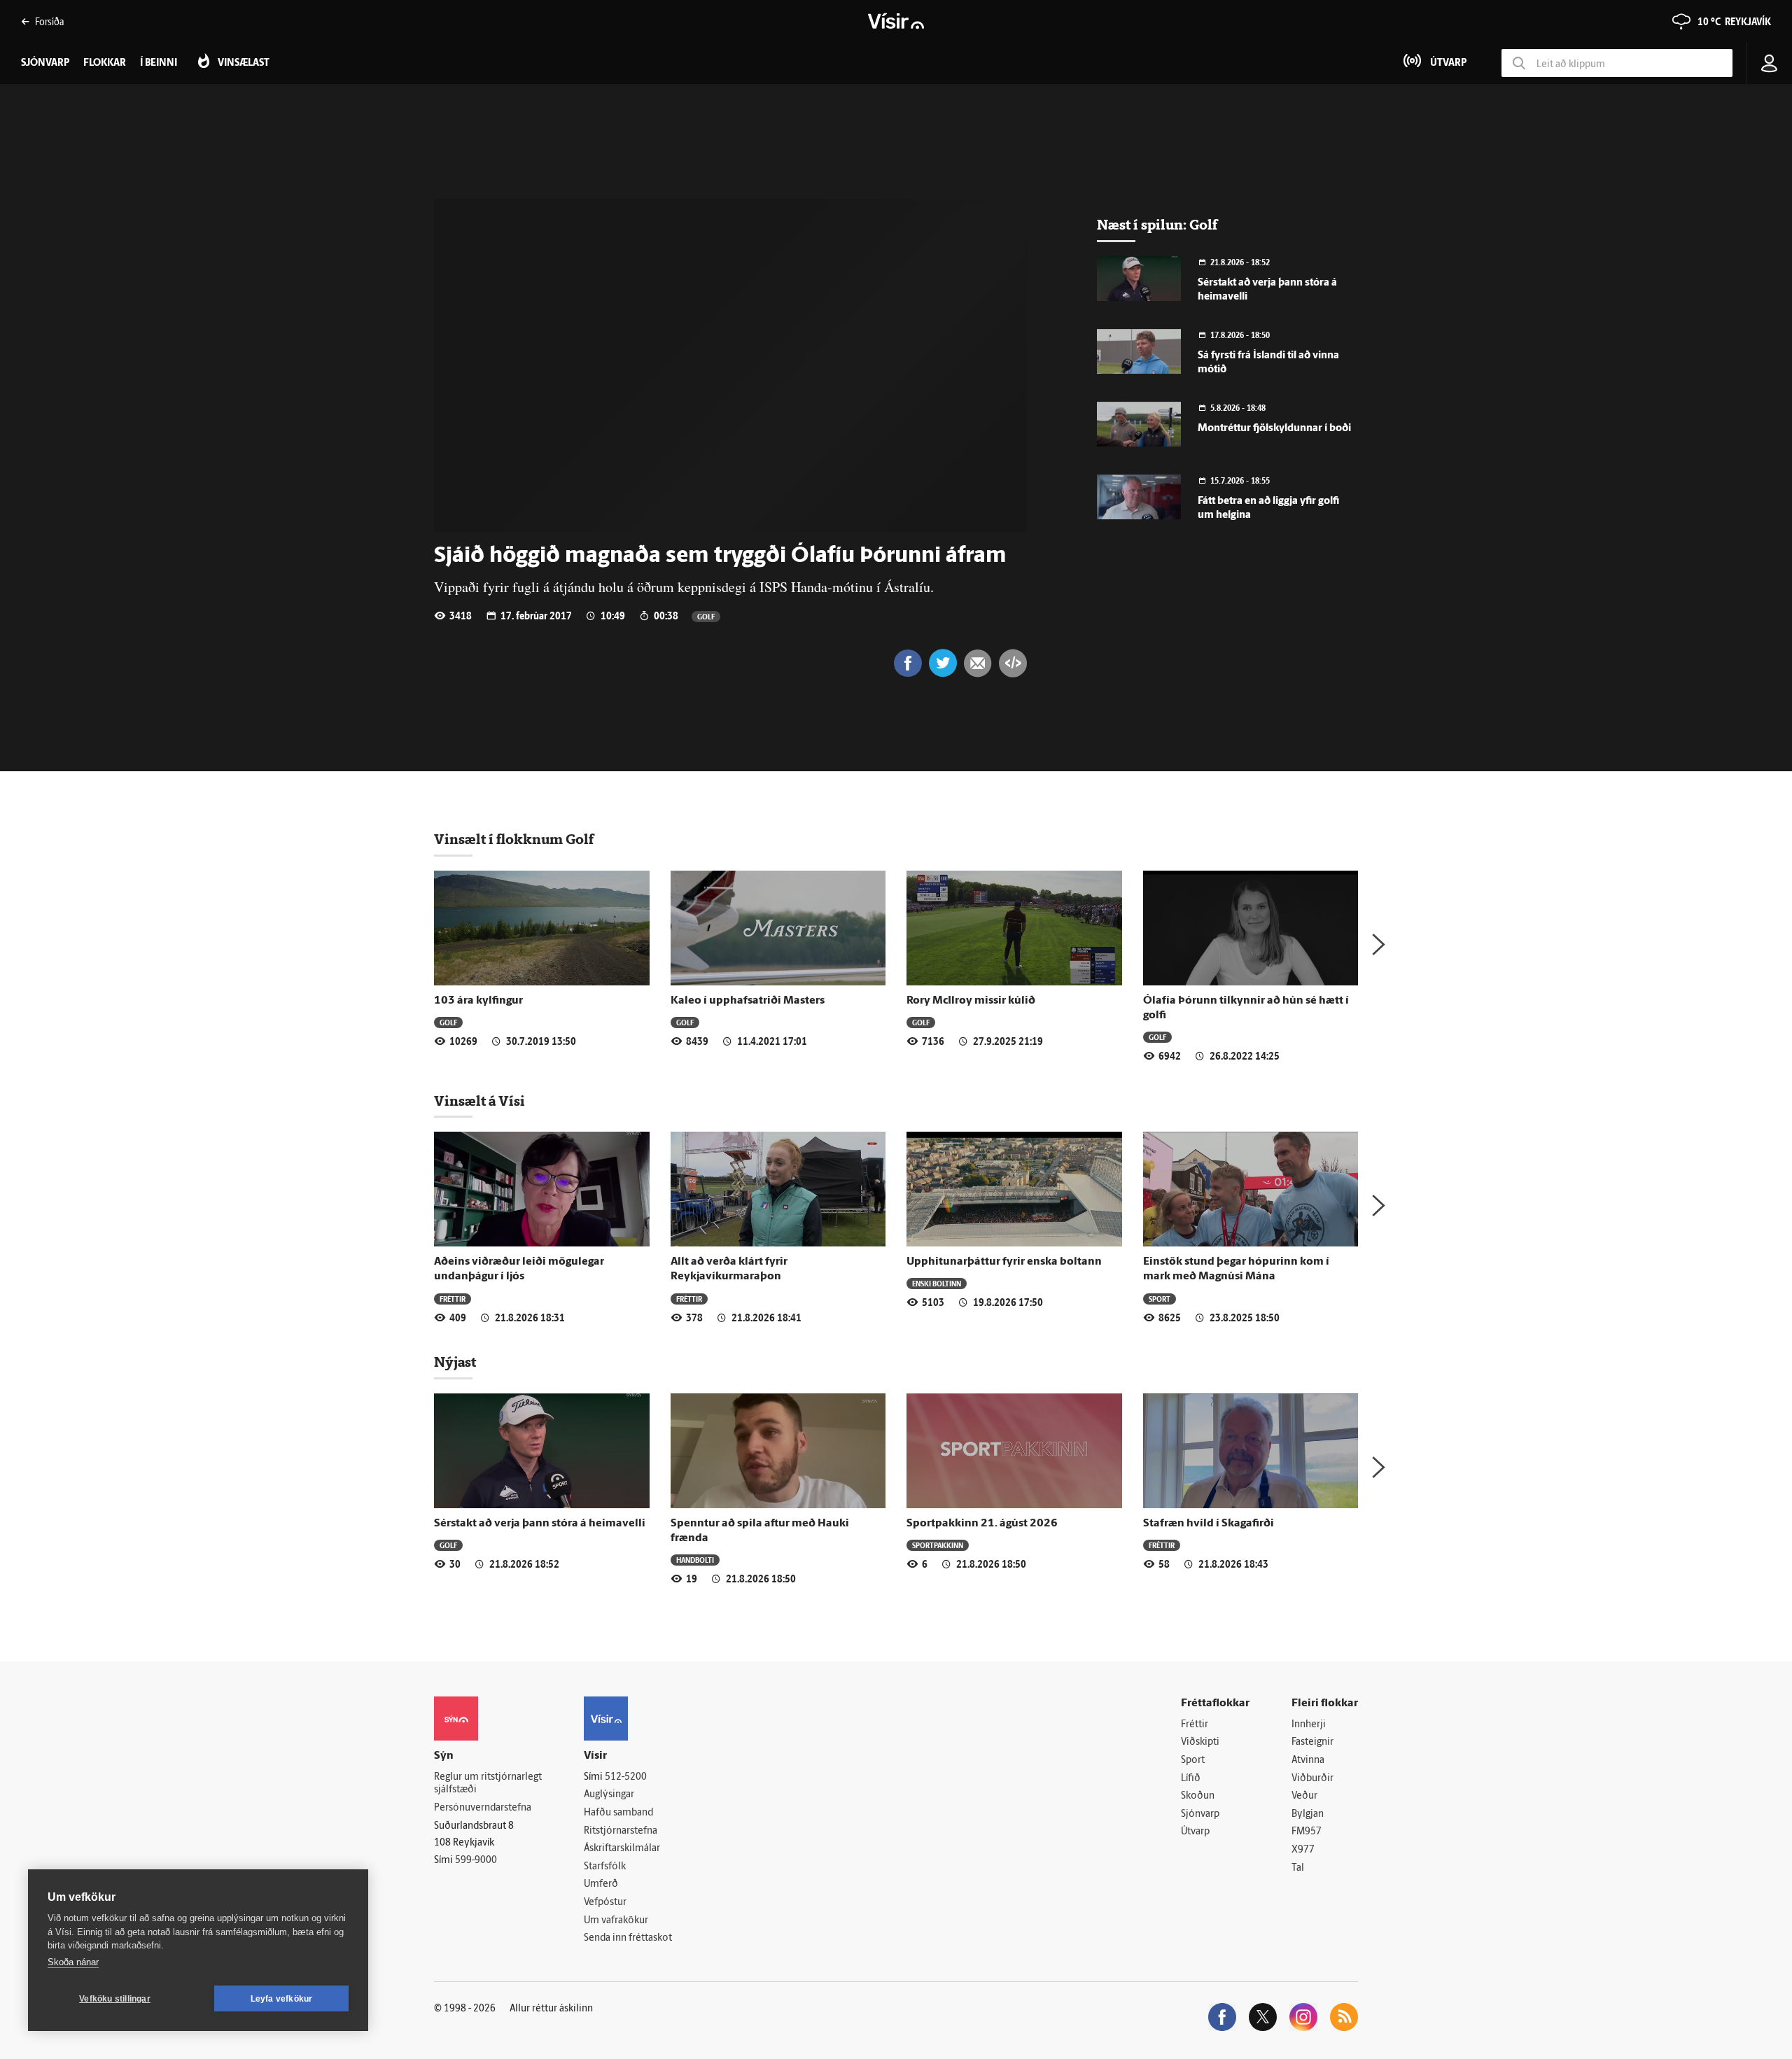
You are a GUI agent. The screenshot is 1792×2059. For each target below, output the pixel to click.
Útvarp (1195, 1832)
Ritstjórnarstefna (621, 1831)
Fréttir (453, 1299)
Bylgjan (1308, 1814)
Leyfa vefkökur (282, 1999)
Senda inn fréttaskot (628, 1938)
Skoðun (1198, 1796)
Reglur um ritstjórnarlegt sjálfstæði (488, 1784)
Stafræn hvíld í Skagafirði (1209, 1524)
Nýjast (455, 1362)
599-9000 (476, 1861)
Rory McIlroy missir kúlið (971, 1001)
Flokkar (105, 63)
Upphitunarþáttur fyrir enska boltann (1004, 1262)
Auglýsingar (609, 1795)
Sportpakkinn (938, 1545)
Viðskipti (1200, 1742)
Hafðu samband (618, 1813)
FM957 (1307, 1832)
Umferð (601, 1884)
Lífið (1191, 1779)
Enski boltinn (937, 1283)
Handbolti (695, 1560)
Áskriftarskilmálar (622, 1849)
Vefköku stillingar (115, 1999)
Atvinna (1308, 1761)
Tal (1298, 1868)
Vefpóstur (605, 1903)
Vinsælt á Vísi (479, 1101)
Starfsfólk (605, 1867)
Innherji (1309, 1725)
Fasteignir (1312, 1742)
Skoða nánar (73, 1962)
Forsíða (49, 21)
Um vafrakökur (616, 1921)
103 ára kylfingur (478, 1001)
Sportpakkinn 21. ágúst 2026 (982, 1524)
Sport (1160, 1299)
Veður (1304, 1796)
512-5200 (626, 1777)
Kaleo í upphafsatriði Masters (748, 1001)
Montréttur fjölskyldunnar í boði (1274, 429)
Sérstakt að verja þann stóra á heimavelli (540, 1524)
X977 (1303, 1850)
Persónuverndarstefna (483, 1808)
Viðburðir (1312, 1779)
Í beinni (159, 63)
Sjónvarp (1200, 1814)
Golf (706, 616)
